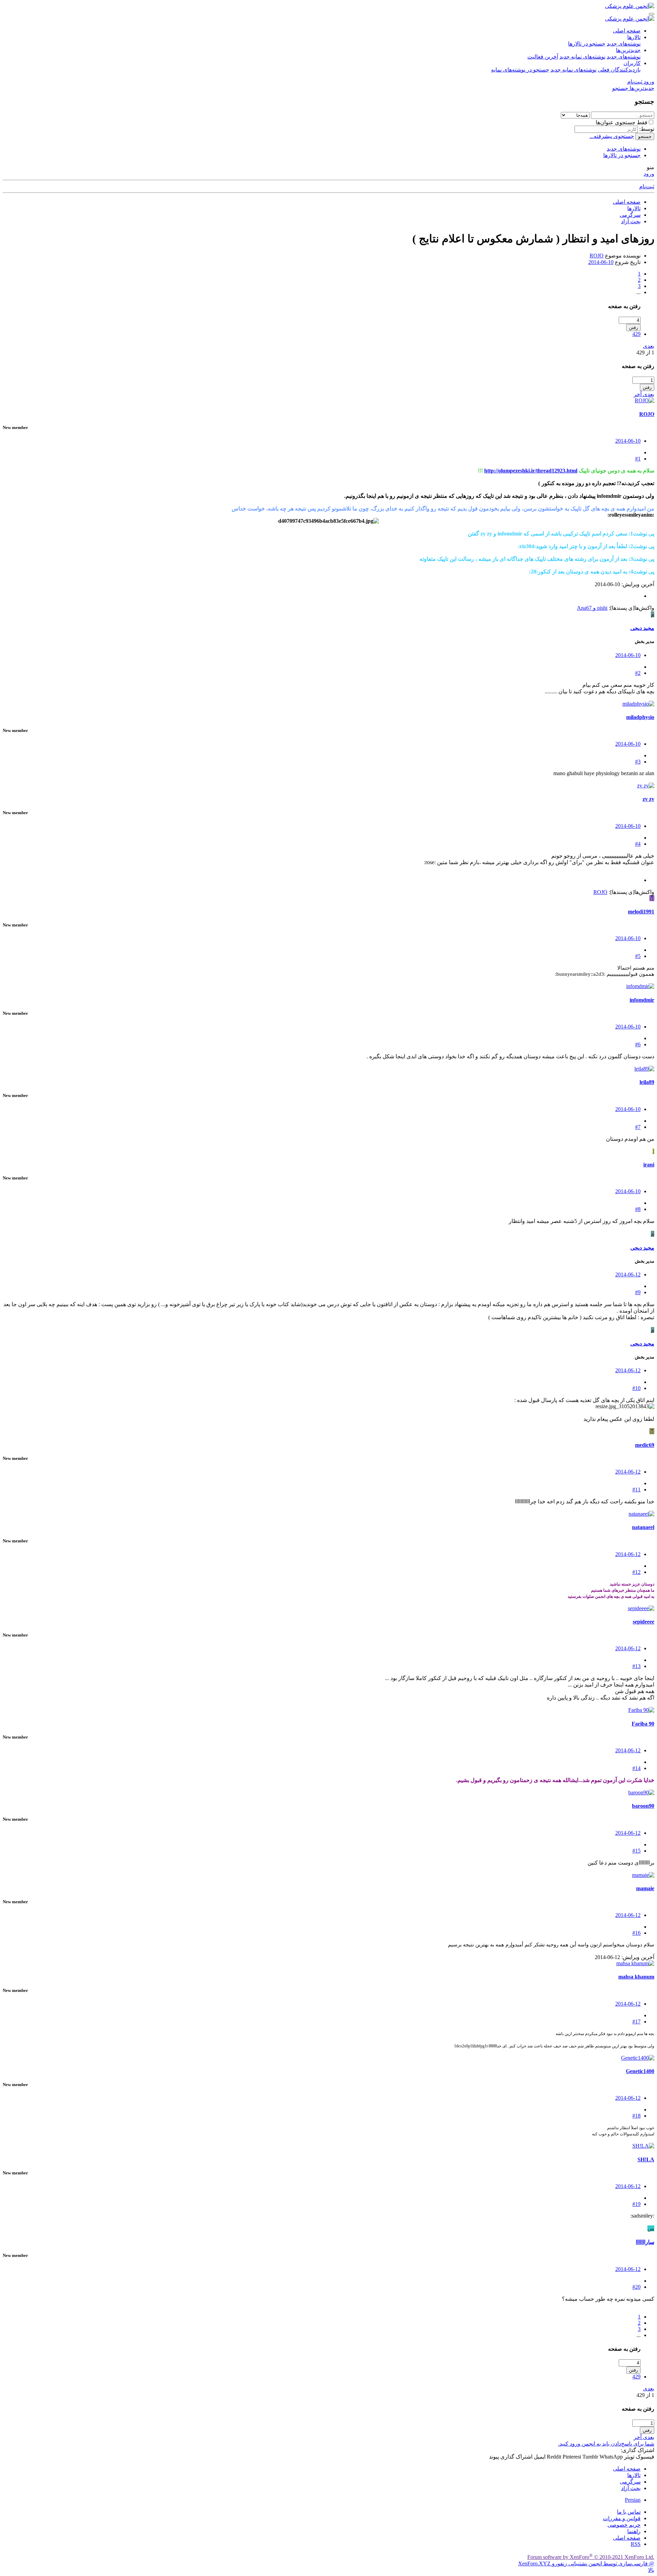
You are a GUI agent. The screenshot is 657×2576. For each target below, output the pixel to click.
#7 (638, 1127)
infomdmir (642, 1000)
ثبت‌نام (647, 186)
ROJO (597, 256)
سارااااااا (645, 2242)
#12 (636, 1572)
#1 (638, 459)
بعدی (649, 346)
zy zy (648, 799)
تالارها (634, 37)
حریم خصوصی (624, 2525)
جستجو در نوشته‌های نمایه (520, 70)
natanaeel (643, 1527)
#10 (636, 1388)
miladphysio (640, 717)
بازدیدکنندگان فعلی (619, 70)
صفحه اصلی (627, 31)
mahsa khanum (636, 1977)
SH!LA (646, 2160)
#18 (636, 2116)
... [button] (639, 292)
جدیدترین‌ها (628, 50)
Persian (633, 2500)
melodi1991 (641, 912)
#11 (636, 1489)
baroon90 (643, 1806)
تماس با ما (629, 2512)
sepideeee (643, 1622)
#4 (638, 844)
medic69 (645, 1445)
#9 (638, 1292)
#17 (636, 2022)
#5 (638, 956)
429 (636, 334)
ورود (649, 174)
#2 (638, 673)
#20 (636, 2287)
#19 (636, 2204)
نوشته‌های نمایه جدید (582, 57)
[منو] (652, 14)
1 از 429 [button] (645, 352)
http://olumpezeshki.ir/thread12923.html (531, 471)
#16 (636, 1933)
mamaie (645, 1888)
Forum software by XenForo (591, 2557)
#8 (638, 1209)
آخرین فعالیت (543, 57)
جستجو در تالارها (587, 44)
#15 (636, 1851)
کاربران (632, 63)
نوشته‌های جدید (624, 44)
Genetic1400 (640, 2071)
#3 (638, 762)
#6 (638, 1044)
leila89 (647, 1082)
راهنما (634, 2531)
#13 (636, 1666)
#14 (636, 1768)
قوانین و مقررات (622, 2518)
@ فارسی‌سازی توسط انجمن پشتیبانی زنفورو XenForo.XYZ (586, 2564)
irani (649, 1165)
